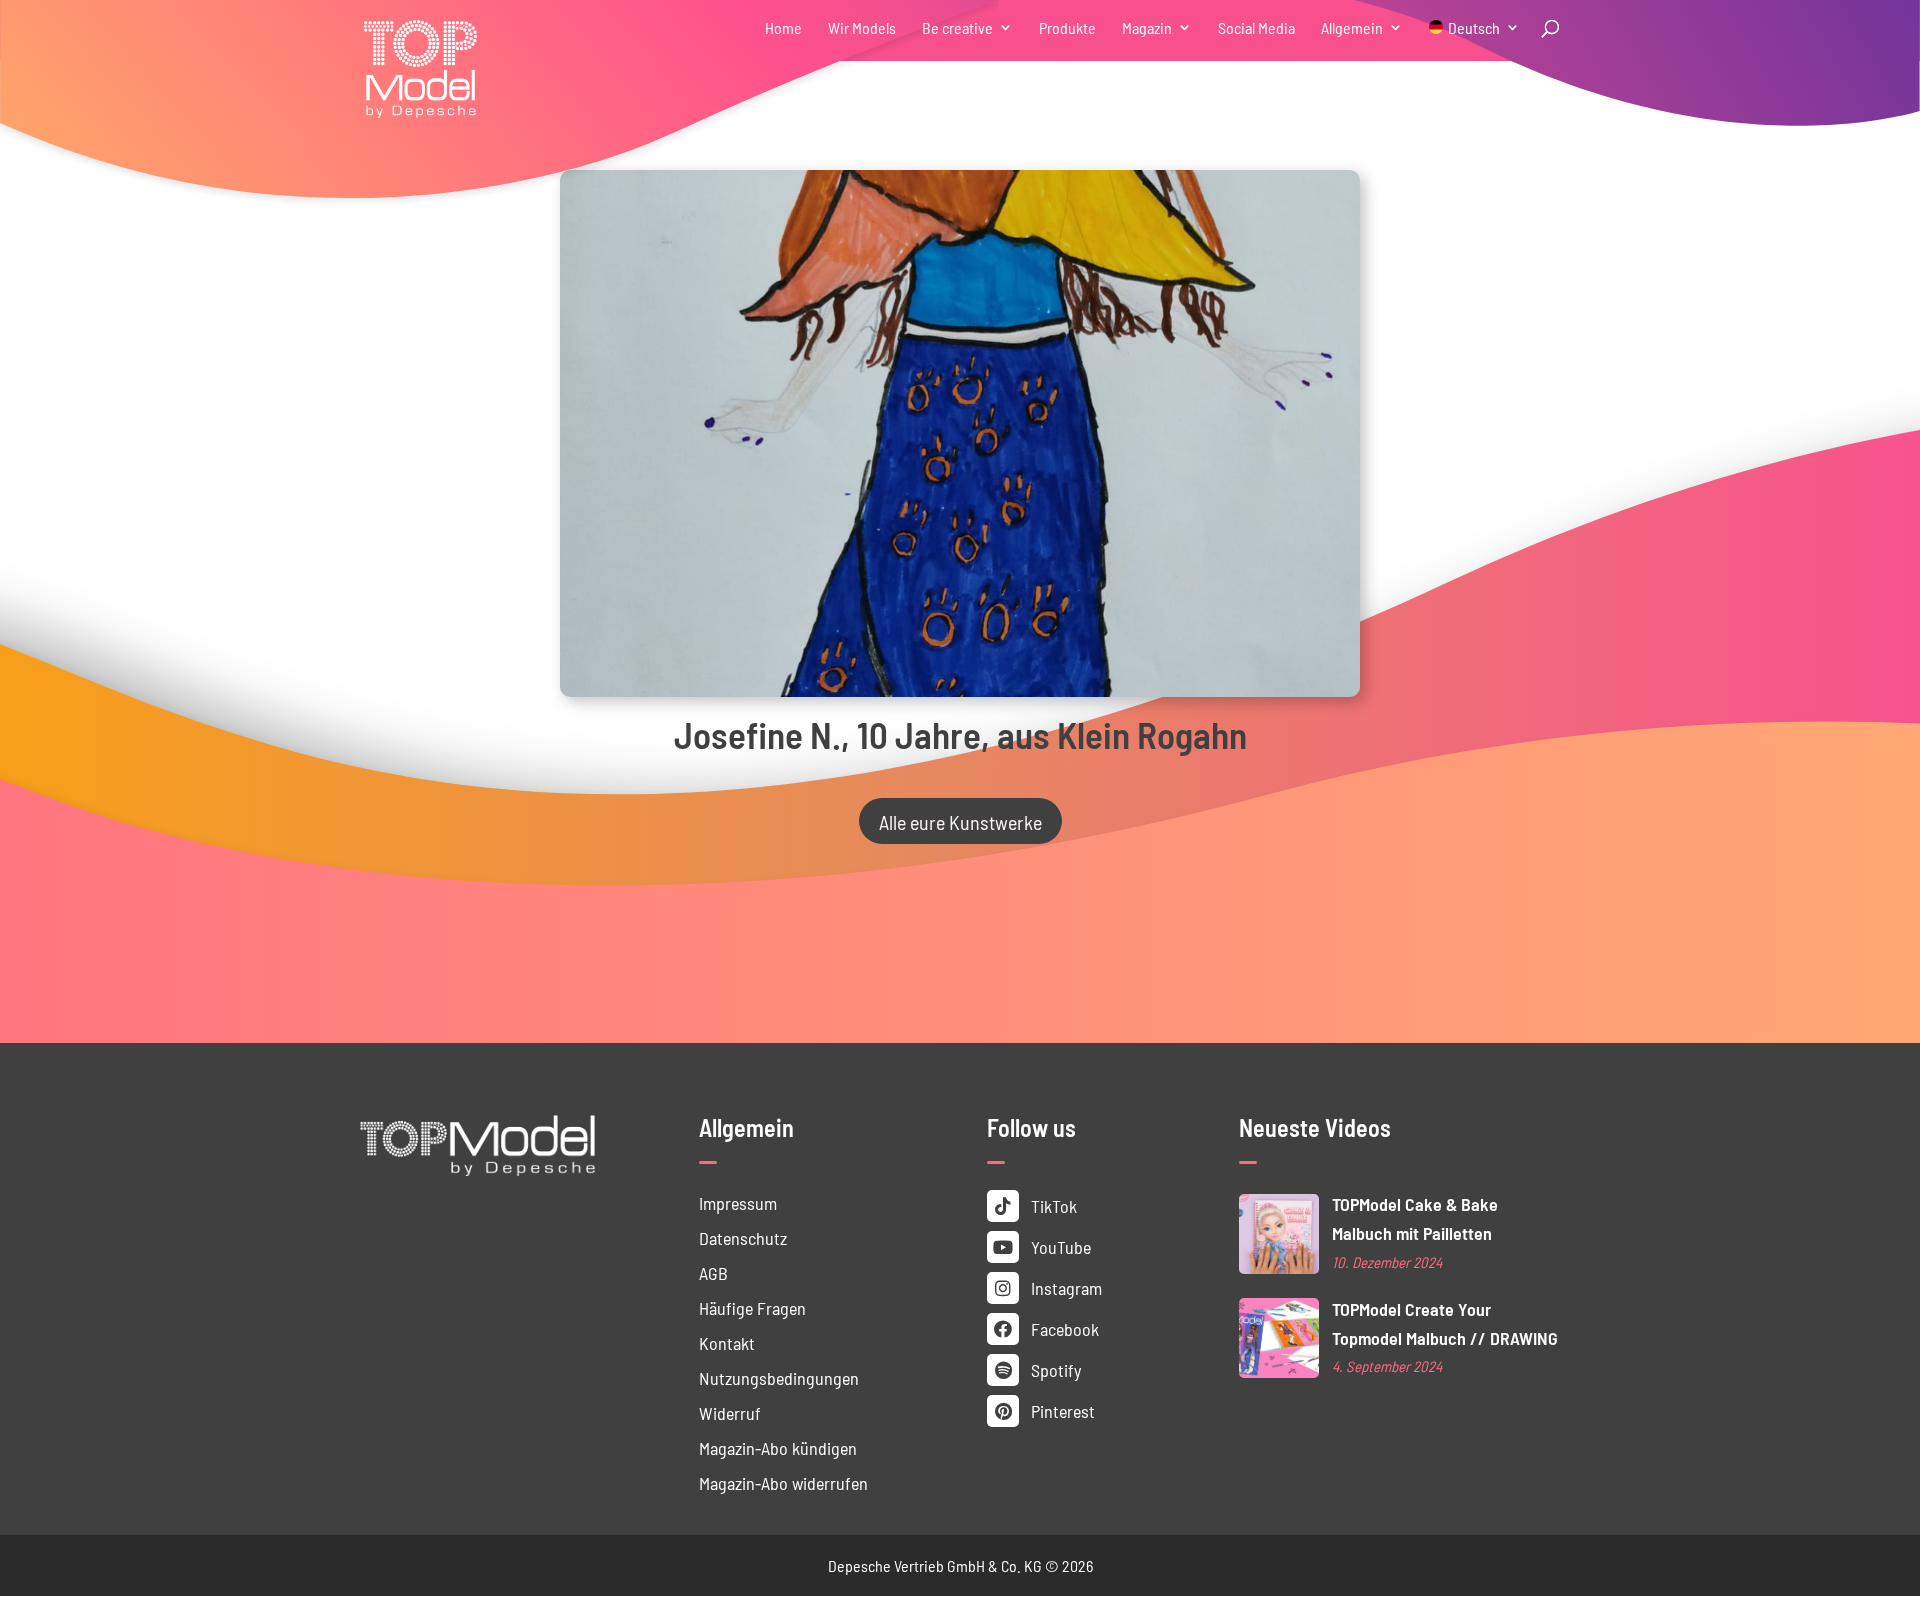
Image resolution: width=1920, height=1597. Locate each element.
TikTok (1052, 1205)
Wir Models (862, 28)
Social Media (1256, 28)
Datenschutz (743, 1237)
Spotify (1054, 1369)
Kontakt (727, 1342)
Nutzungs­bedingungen (779, 1377)
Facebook (1063, 1328)
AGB (713, 1272)
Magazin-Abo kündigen (778, 1447)
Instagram (1064, 1287)
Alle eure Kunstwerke (960, 821)
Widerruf (730, 1412)
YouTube (1059, 1246)
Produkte (1067, 28)
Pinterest (1061, 1410)
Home (783, 28)
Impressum (738, 1202)
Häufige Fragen (752, 1307)
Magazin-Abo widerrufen (783, 1482)
